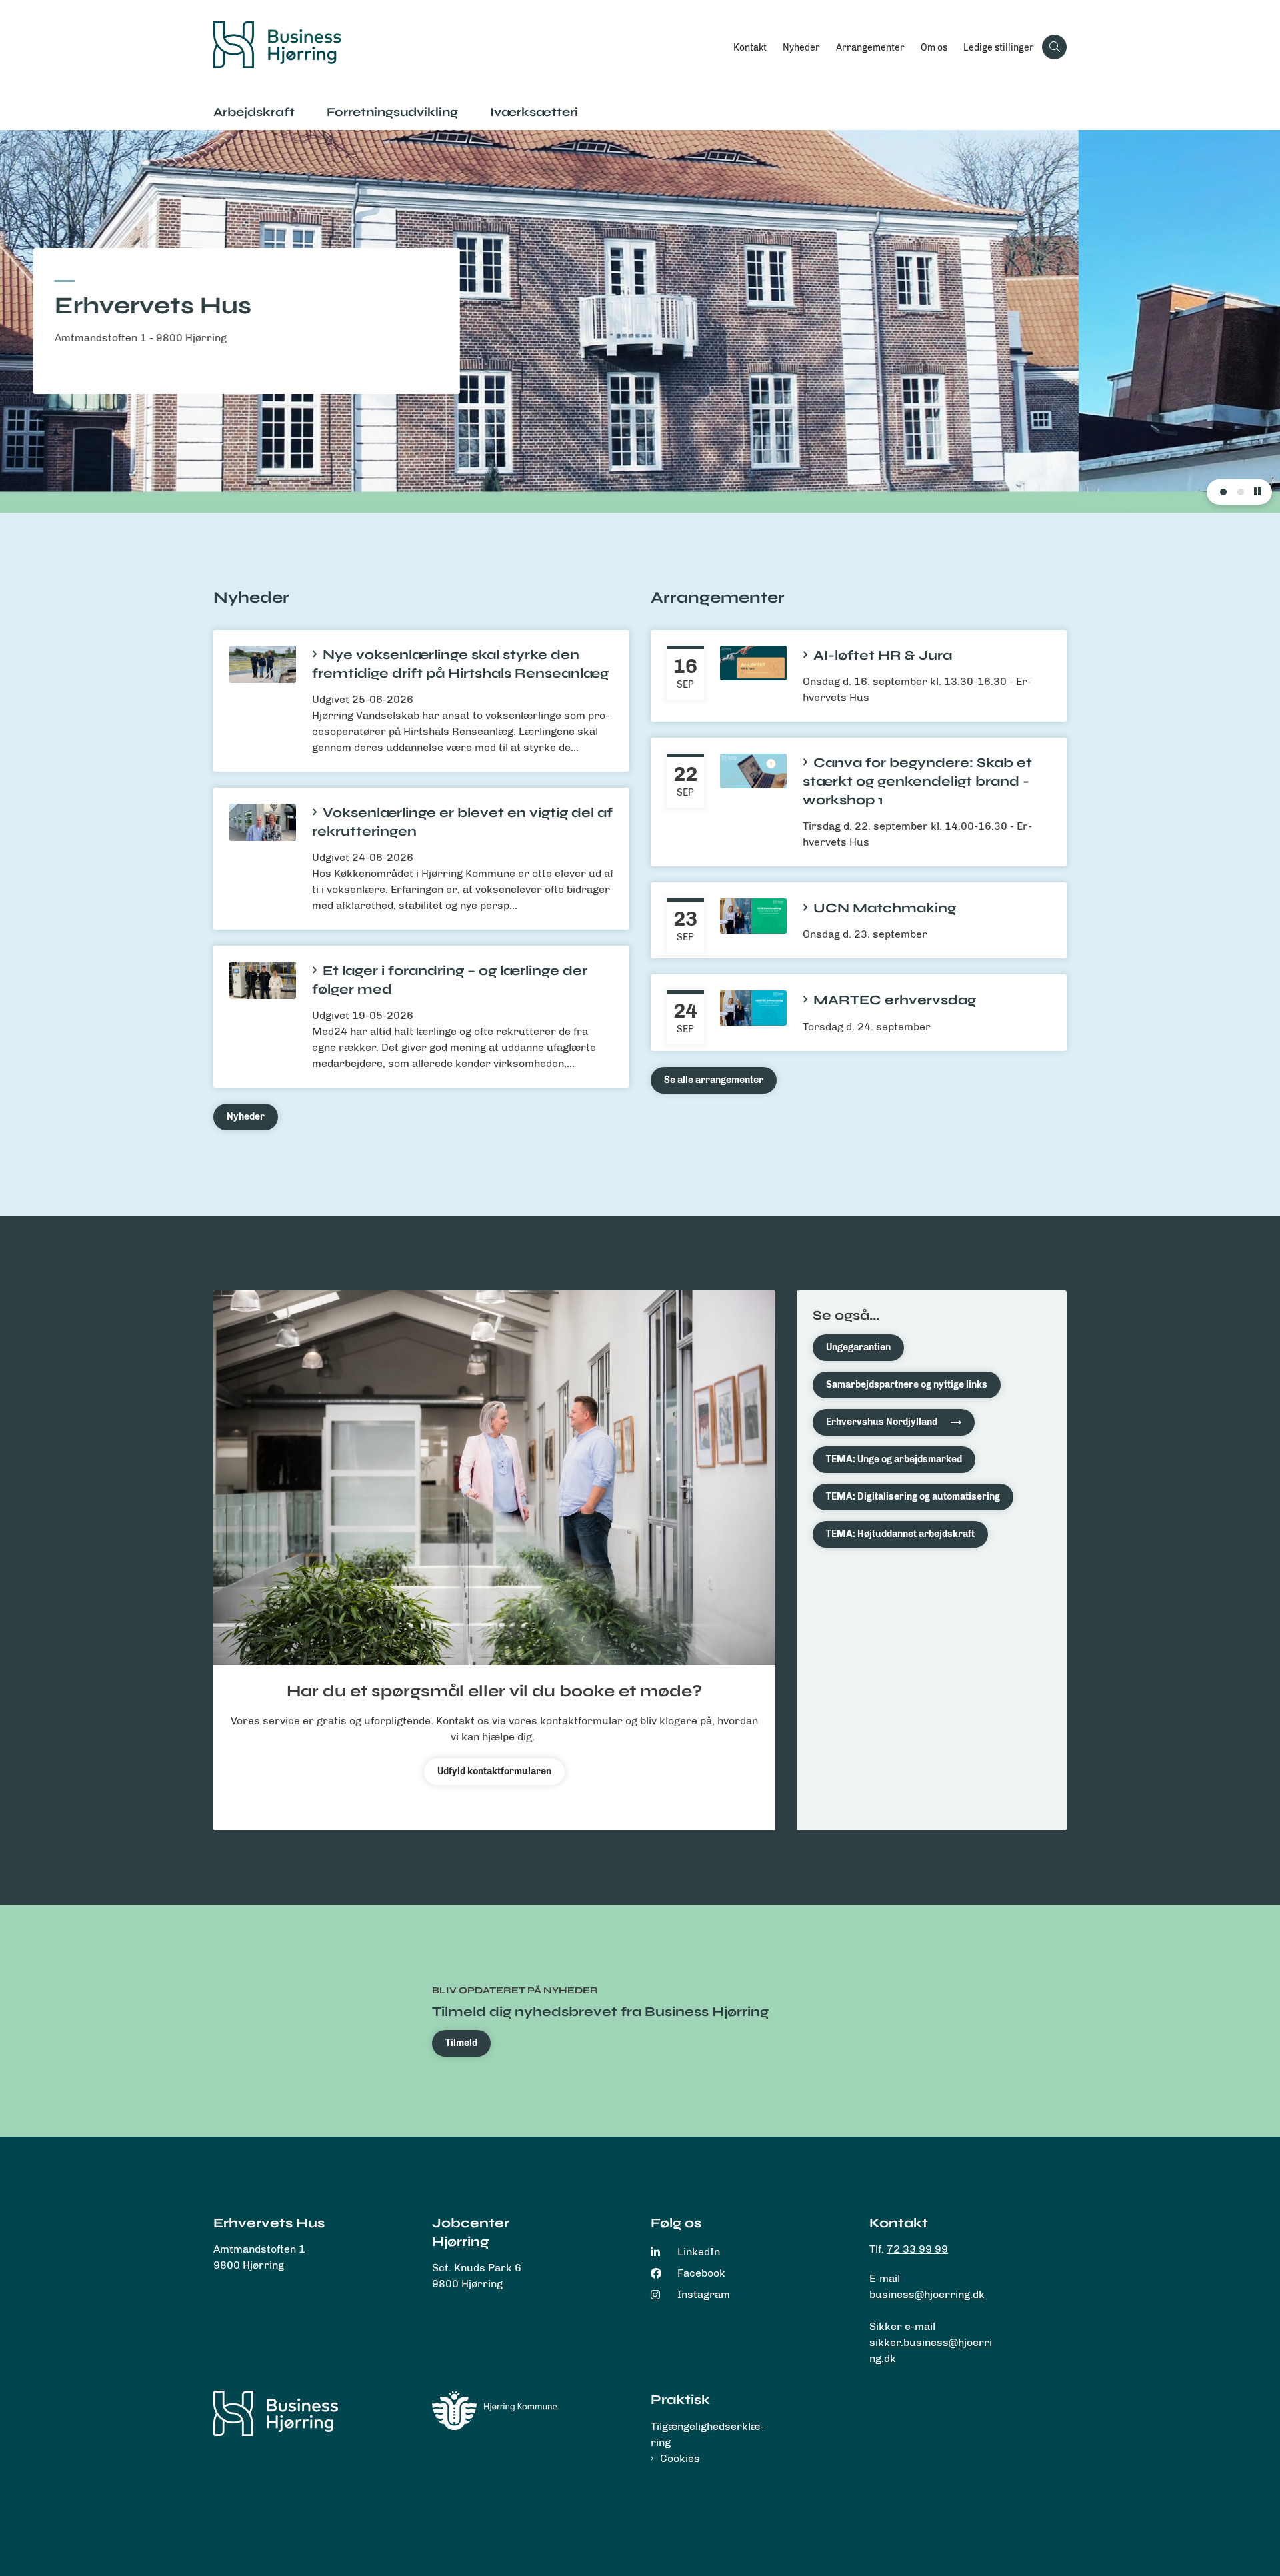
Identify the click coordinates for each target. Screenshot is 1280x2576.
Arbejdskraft (254, 112)
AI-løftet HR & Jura (883, 655)
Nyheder (246, 1117)
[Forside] (276, 2413)
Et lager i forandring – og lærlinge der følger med (450, 980)
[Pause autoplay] (1257, 492)
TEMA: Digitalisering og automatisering (913, 1497)
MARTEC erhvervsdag (895, 1000)
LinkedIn (699, 2252)
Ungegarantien (858, 1347)
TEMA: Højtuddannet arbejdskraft (900, 1534)
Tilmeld (461, 2043)
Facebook (701, 2273)
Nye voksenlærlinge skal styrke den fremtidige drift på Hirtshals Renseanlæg (460, 664)
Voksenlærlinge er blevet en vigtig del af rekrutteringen (462, 822)
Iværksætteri (534, 112)
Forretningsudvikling (392, 112)
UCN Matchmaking (885, 908)
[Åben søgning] (1054, 47)
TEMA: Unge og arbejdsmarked (894, 1459)
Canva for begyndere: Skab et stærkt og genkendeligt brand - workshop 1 (917, 781)
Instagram (704, 2294)
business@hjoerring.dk (927, 2294)
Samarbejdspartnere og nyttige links (907, 1385)
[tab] (1223, 492)
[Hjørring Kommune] (494, 2410)
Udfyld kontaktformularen (494, 1771)
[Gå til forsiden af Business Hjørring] (469, 47)
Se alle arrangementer (714, 1080)
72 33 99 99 (917, 2249)
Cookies (680, 2458)
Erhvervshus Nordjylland (882, 1422)
